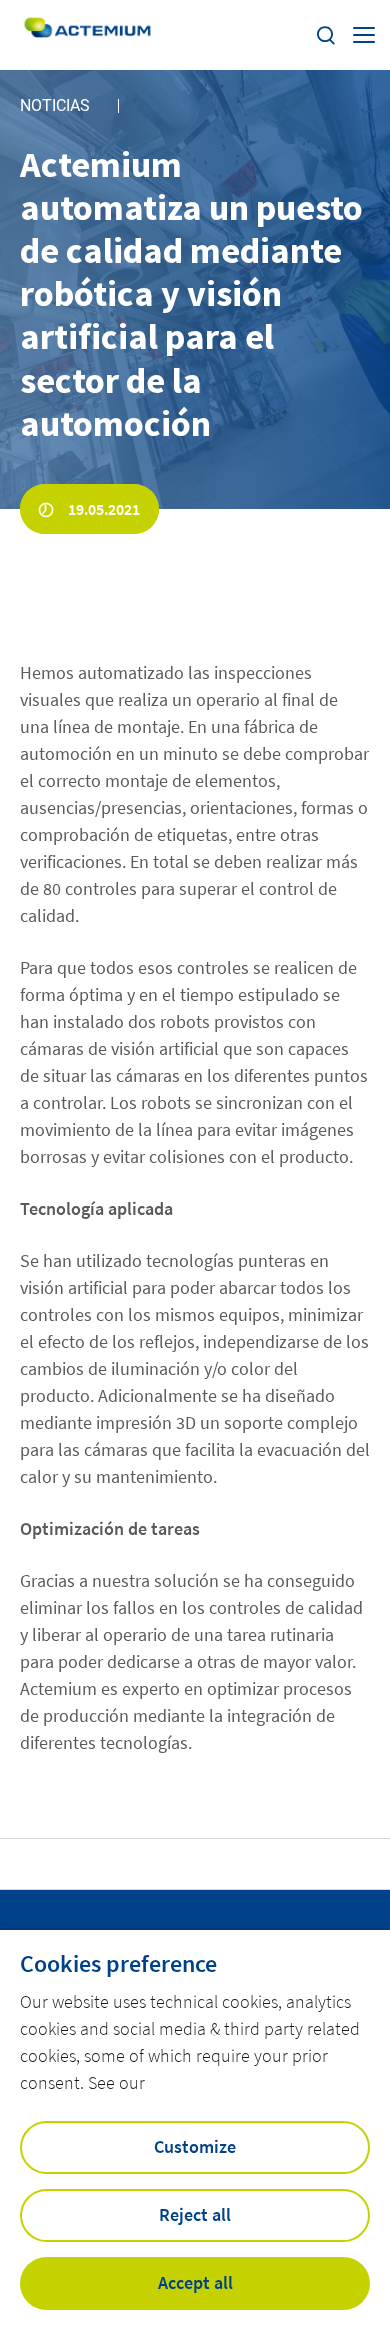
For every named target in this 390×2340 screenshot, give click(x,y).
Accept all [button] (195, 2282)
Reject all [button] (195, 2214)
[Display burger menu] (364, 35)
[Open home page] (87, 34)
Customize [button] (195, 2146)
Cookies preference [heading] (118, 1964)
